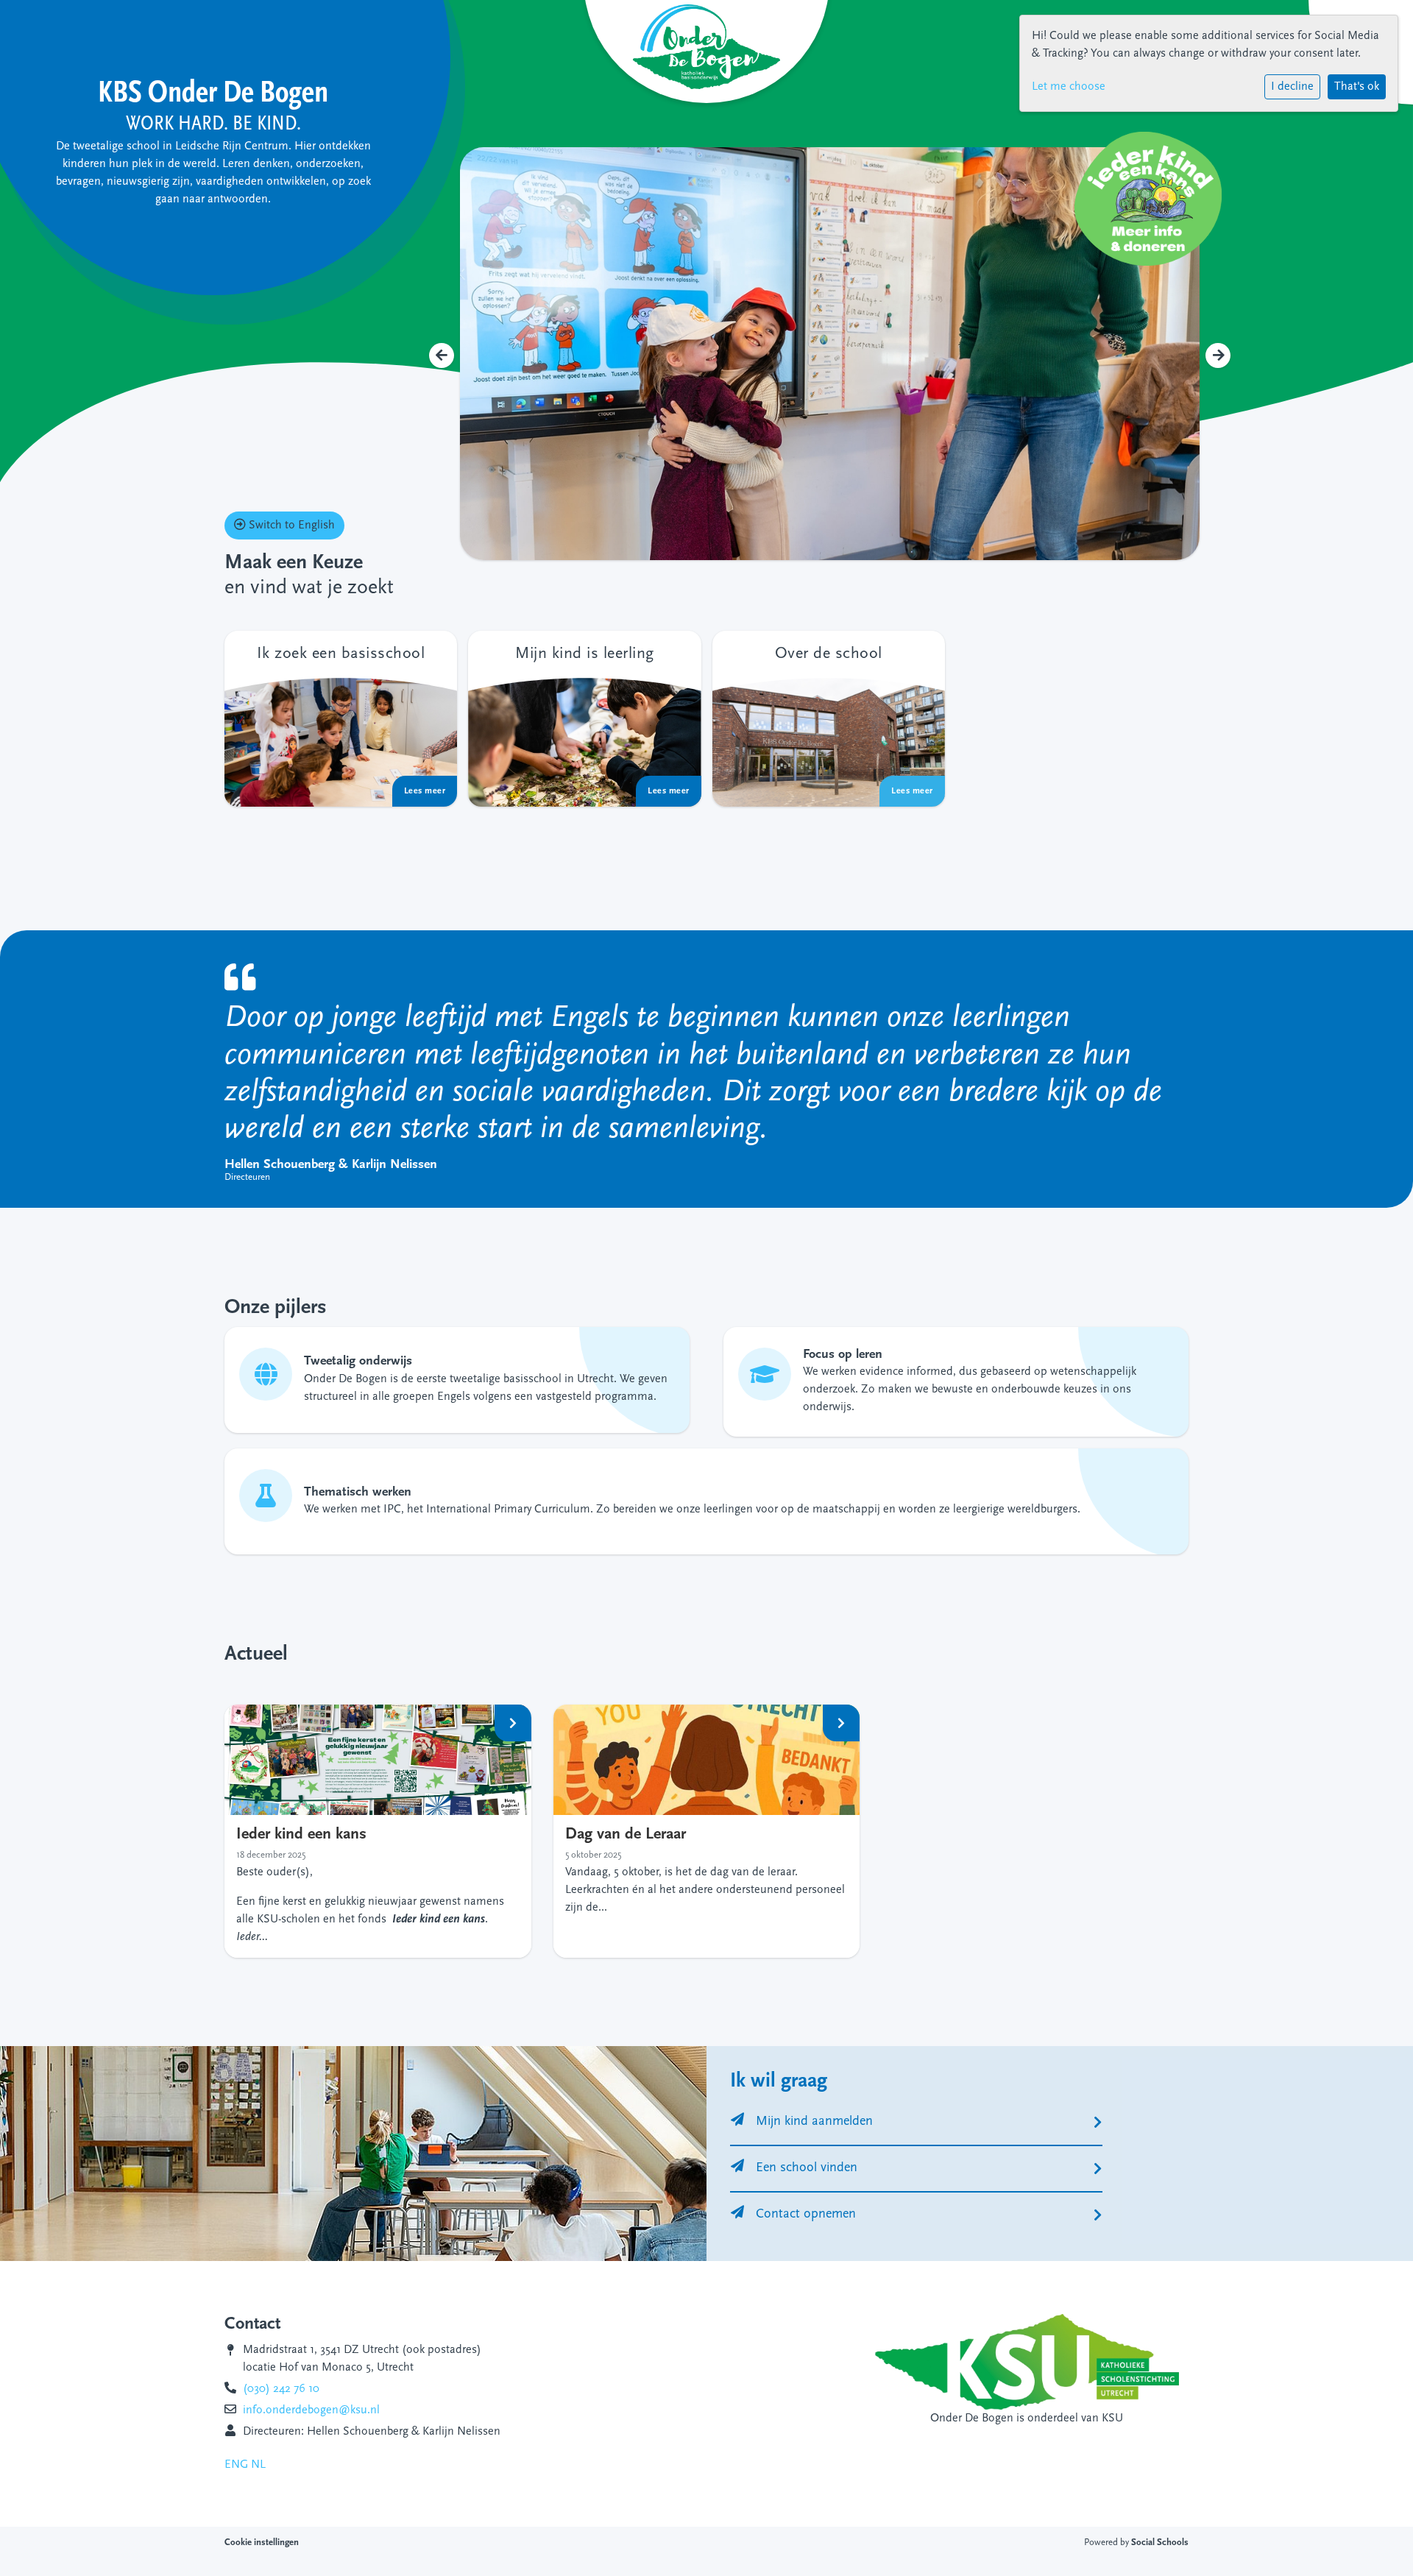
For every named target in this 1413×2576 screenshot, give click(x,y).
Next (1218, 355)
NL (258, 2465)
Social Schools (1160, 2543)
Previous (442, 355)
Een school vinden (807, 2168)
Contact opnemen (806, 2215)
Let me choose (1069, 87)
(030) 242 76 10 (281, 2389)
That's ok (1357, 87)
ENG (236, 2465)
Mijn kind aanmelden (814, 2122)
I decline (1292, 87)
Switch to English (290, 526)
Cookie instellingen (262, 2543)
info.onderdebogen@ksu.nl (311, 2410)
